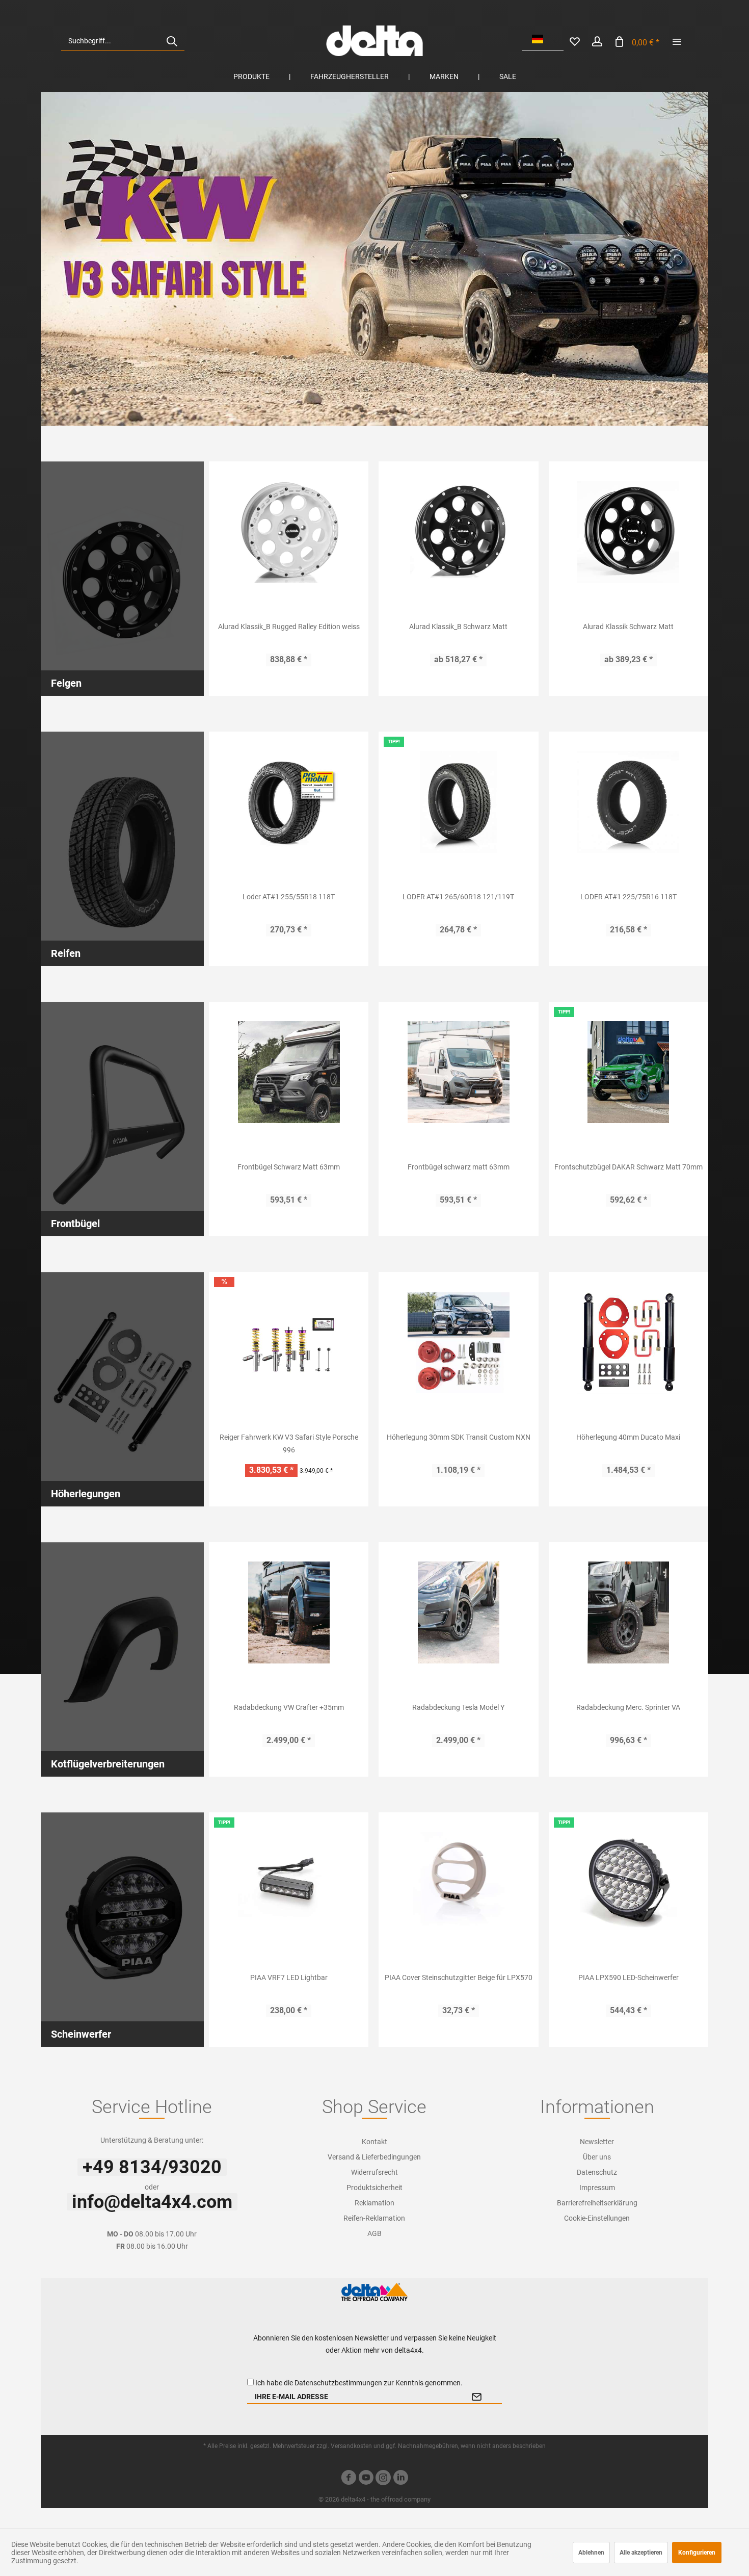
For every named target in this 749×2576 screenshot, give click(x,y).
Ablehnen (591, 2553)
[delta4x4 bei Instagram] (383, 2479)
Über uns (597, 2157)
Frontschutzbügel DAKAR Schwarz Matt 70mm (628, 1167)
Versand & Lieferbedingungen (374, 2157)
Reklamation (374, 2203)
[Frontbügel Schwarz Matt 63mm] (289, 1072)
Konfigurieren (697, 2553)
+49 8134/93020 (152, 2167)
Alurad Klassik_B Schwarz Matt (458, 627)
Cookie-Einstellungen (597, 2218)
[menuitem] (123, 41)
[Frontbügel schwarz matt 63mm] (458, 1072)
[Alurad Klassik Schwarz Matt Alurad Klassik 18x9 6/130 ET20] (628, 532)
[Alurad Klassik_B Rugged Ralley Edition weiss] (289, 532)
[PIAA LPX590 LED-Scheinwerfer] (628, 1883)
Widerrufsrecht (374, 2172)
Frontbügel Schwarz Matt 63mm (289, 1167)
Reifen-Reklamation (374, 2218)
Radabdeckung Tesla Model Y (458, 1707)
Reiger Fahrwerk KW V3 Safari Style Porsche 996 (289, 1443)
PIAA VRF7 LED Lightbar (289, 1977)
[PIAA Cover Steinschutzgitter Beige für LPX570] (458, 1883)
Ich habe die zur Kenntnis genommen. (359, 2383)
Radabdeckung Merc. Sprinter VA (628, 1707)
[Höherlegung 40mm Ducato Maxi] (628, 1342)
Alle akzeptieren (641, 2553)
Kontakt (374, 2142)
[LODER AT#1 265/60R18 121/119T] (458, 802)
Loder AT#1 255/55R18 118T (289, 897)
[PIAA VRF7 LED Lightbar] (289, 1883)
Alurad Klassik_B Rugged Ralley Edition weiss (289, 627)
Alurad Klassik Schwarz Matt (628, 627)
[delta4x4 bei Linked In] (400, 2479)
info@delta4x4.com (152, 2202)
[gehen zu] (677, 41)
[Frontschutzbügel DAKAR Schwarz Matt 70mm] (628, 1072)
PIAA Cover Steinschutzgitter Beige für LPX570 (459, 1977)
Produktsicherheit (374, 2188)
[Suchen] (172, 41)
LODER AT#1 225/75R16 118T (628, 897)
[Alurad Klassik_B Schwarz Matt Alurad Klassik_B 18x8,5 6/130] (458, 532)
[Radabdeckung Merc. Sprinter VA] (628, 1612)
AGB (374, 2233)
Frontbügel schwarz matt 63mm (459, 1167)
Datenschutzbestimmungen (338, 2383)
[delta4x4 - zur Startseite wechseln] (374, 41)
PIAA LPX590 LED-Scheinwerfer (628, 1977)
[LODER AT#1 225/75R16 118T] (628, 802)
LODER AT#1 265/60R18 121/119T (458, 897)
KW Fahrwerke (374, 259)
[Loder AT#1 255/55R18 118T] (289, 802)
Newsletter (597, 2142)
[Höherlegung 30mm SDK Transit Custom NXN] (458, 1342)
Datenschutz (597, 2172)
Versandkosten (351, 2446)
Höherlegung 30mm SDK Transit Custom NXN (459, 1437)
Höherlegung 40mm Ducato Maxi (628, 1437)
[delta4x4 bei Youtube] (366, 2479)
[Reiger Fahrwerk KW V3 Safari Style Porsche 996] (289, 1342)
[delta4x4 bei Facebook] (349, 2479)
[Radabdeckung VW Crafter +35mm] (289, 1612)
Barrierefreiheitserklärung (597, 2203)
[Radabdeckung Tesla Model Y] (458, 1612)
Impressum (597, 2188)
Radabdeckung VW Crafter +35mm (289, 1707)
